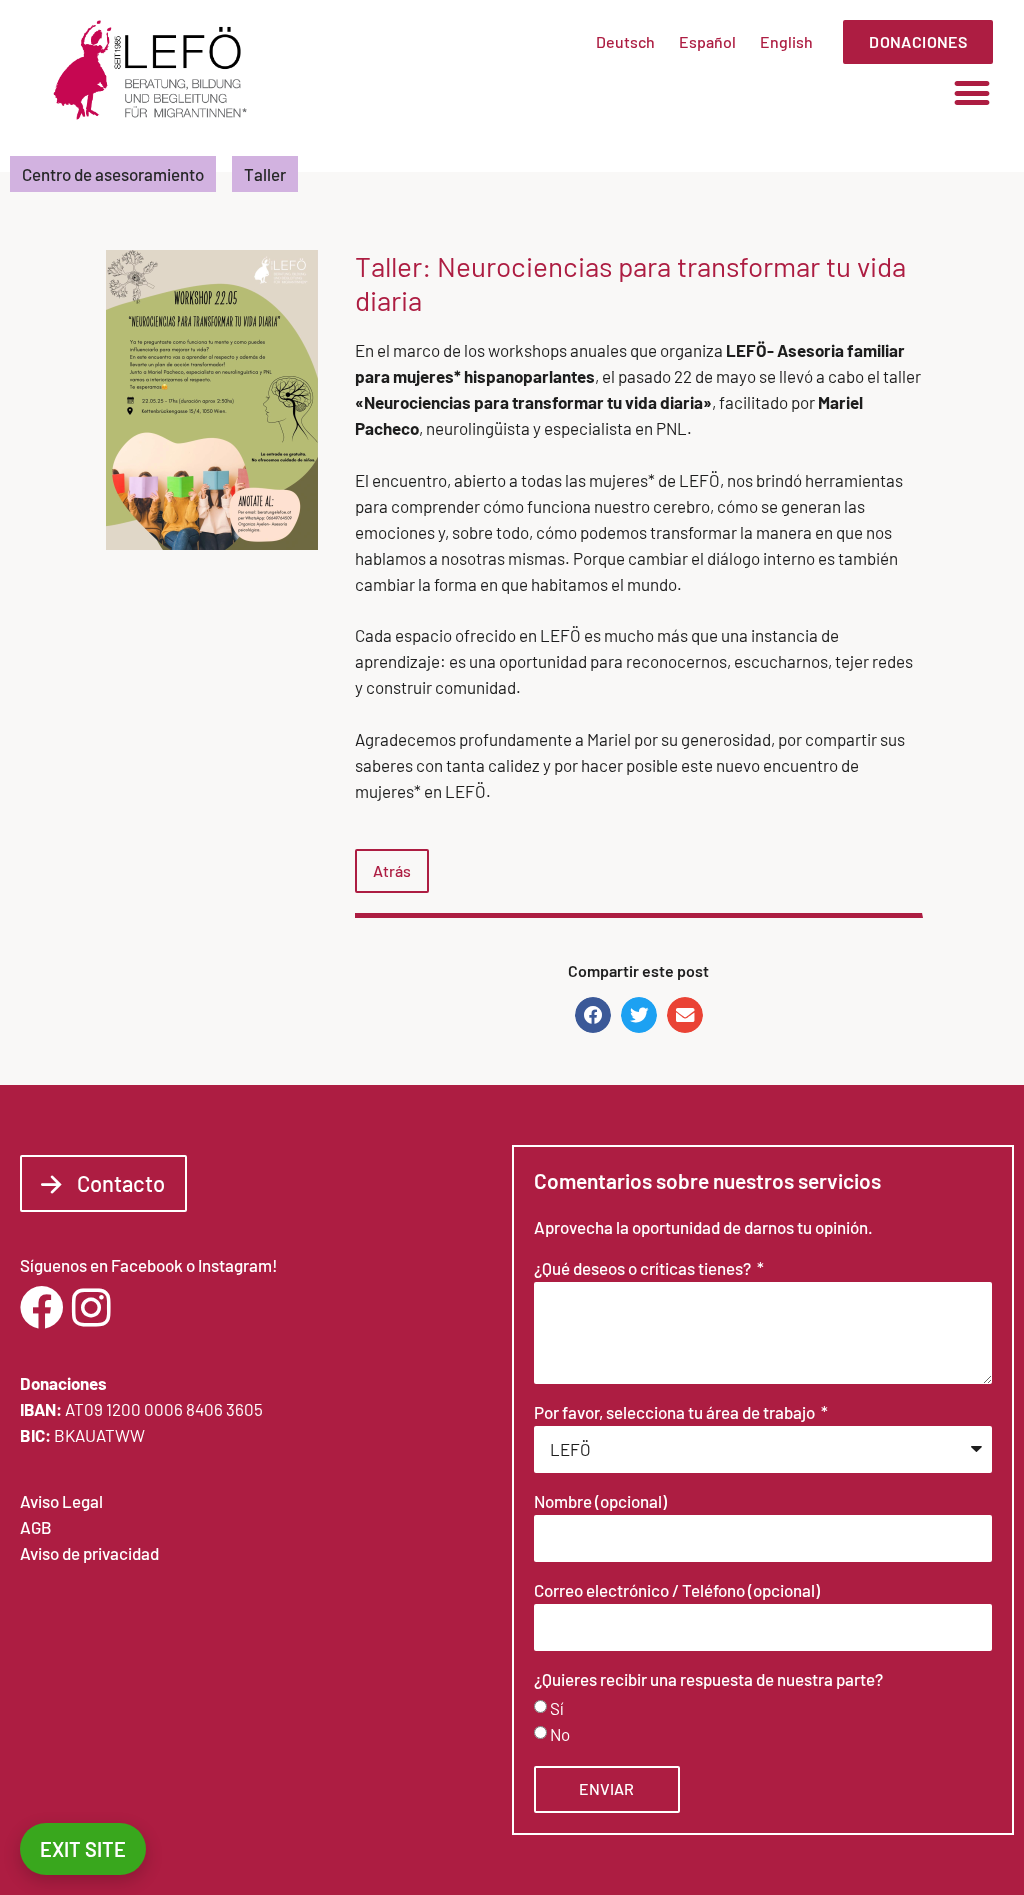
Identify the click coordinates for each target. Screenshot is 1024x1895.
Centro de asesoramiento (113, 174)
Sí (557, 1708)
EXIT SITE (83, 1849)
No (560, 1734)
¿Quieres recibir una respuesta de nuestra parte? (708, 1680)
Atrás (392, 870)
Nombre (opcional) (600, 1502)
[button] (972, 92)
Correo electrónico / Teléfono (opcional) (677, 1591)
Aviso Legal (61, 1501)
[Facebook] (42, 1308)
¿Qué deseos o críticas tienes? (644, 1269)
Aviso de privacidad (89, 1553)
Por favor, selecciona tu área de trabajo (676, 1413)
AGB (36, 1527)
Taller (265, 174)
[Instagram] (91, 1308)
